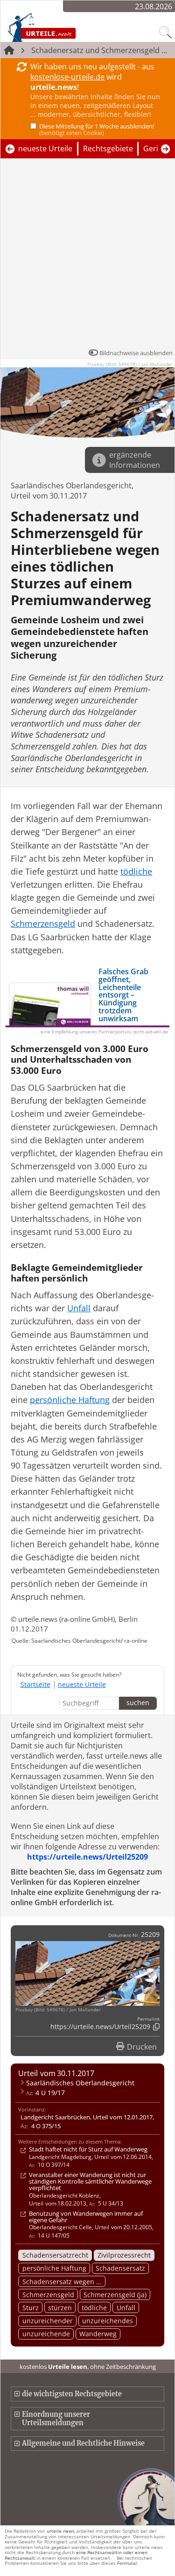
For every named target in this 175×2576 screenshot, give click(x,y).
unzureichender (48, 2321)
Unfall (126, 2308)
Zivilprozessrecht (124, 2255)
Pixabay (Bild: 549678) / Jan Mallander (130, 364)
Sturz (31, 2308)
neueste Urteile (45, 148)
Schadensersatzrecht (55, 2255)
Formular (127, 2563)
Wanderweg (98, 2334)
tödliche (94, 2308)
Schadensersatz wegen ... (62, 2282)
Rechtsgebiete (108, 148)
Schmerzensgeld (48, 2295)
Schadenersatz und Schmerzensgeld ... (99, 50)
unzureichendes (108, 2321)
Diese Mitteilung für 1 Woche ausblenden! (97, 129)
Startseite (35, 1684)
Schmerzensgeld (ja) (115, 2295)
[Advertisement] (87, 256)
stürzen (60, 2308)
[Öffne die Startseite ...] (62, 27)
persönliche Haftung (54, 2268)
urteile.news (61, 2531)
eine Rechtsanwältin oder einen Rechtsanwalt (76, 2555)
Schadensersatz (120, 2268)
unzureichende (46, 2334)
